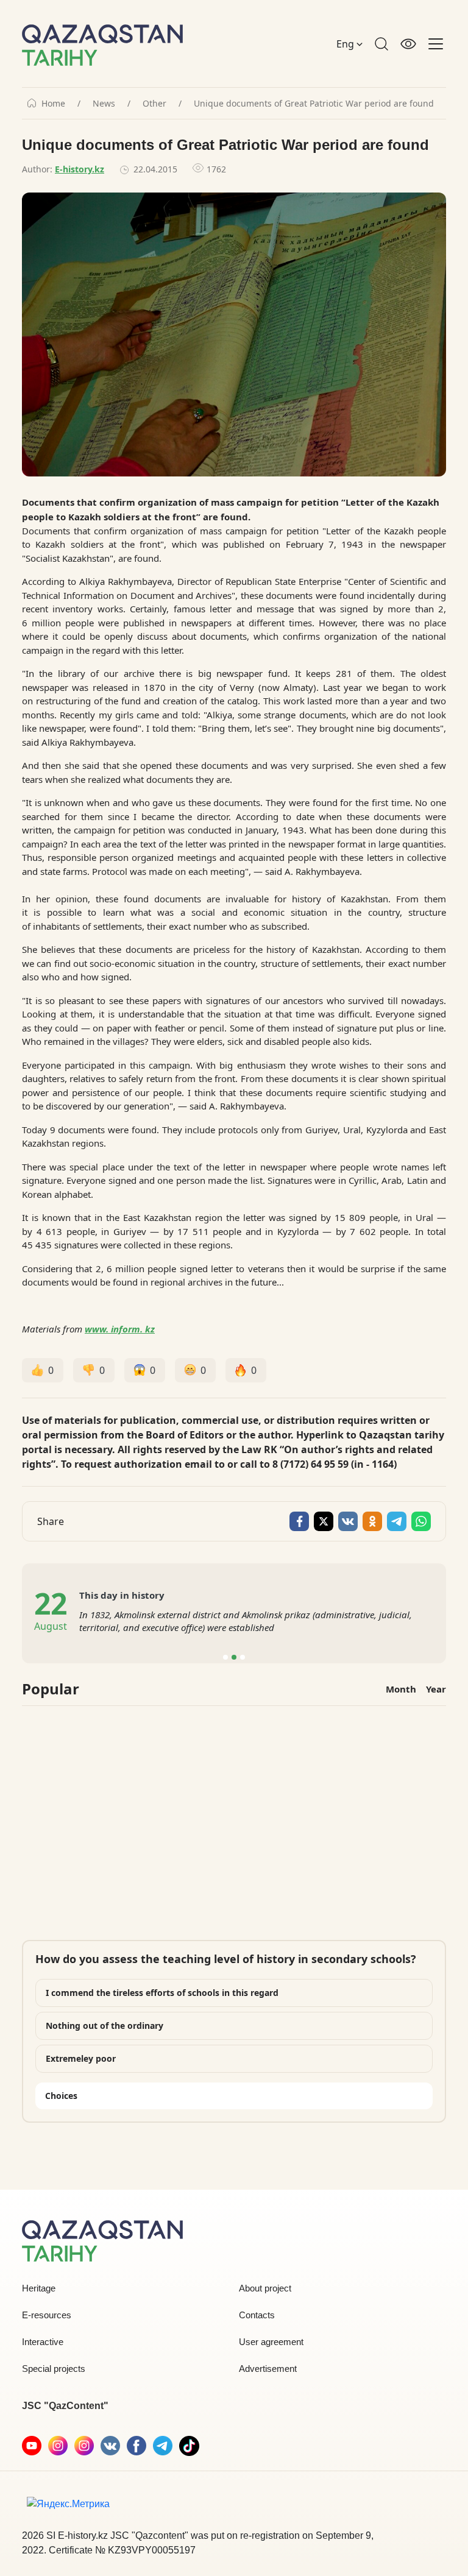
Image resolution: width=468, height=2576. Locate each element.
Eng (346, 44)
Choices (61, 2096)
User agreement (271, 2342)
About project (265, 2288)
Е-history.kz (80, 169)
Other (154, 104)
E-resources (47, 2315)
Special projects (54, 2369)
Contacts (257, 2315)
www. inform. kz (120, 1329)
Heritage (39, 2288)
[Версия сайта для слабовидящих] (408, 44)
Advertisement (268, 2369)
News (104, 104)
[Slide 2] (234, 1657)
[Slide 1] (225, 1657)
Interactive (43, 2342)
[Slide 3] (243, 1657)
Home (53, 104)
